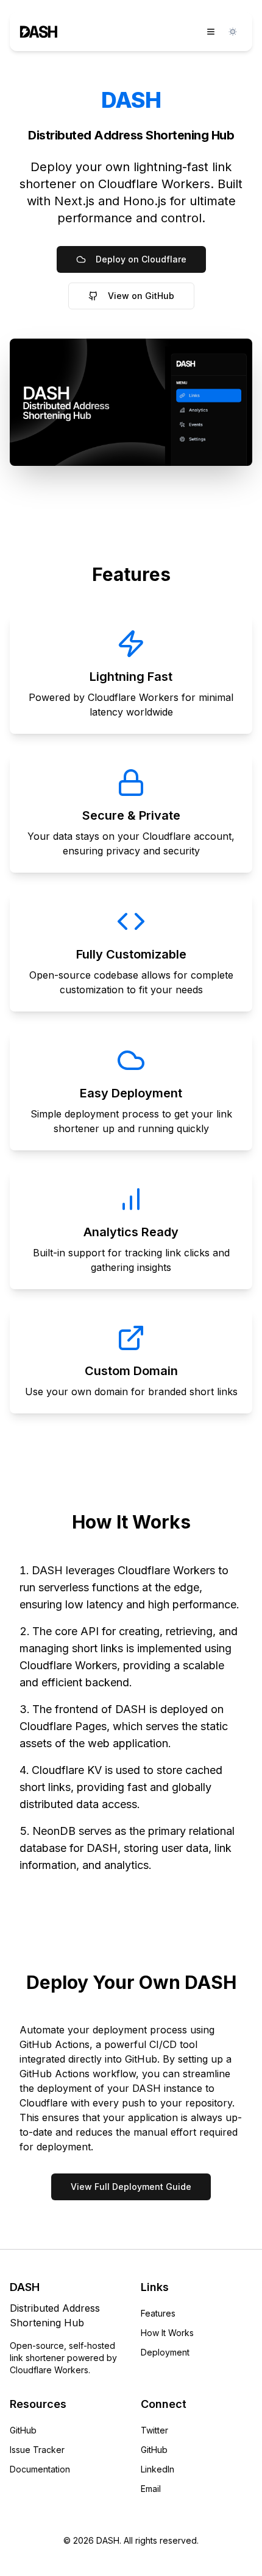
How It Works (167, 2333)
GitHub (23, 2430)
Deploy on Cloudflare (141, 259)
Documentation (40, 2469)
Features (158, 2313)
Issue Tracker (37, 2450)
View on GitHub (141, 296)
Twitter (154, 2430)
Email (151, 2489)
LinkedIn (158, 2469)
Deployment (165, 2352)
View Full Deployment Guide (131, 2187)
